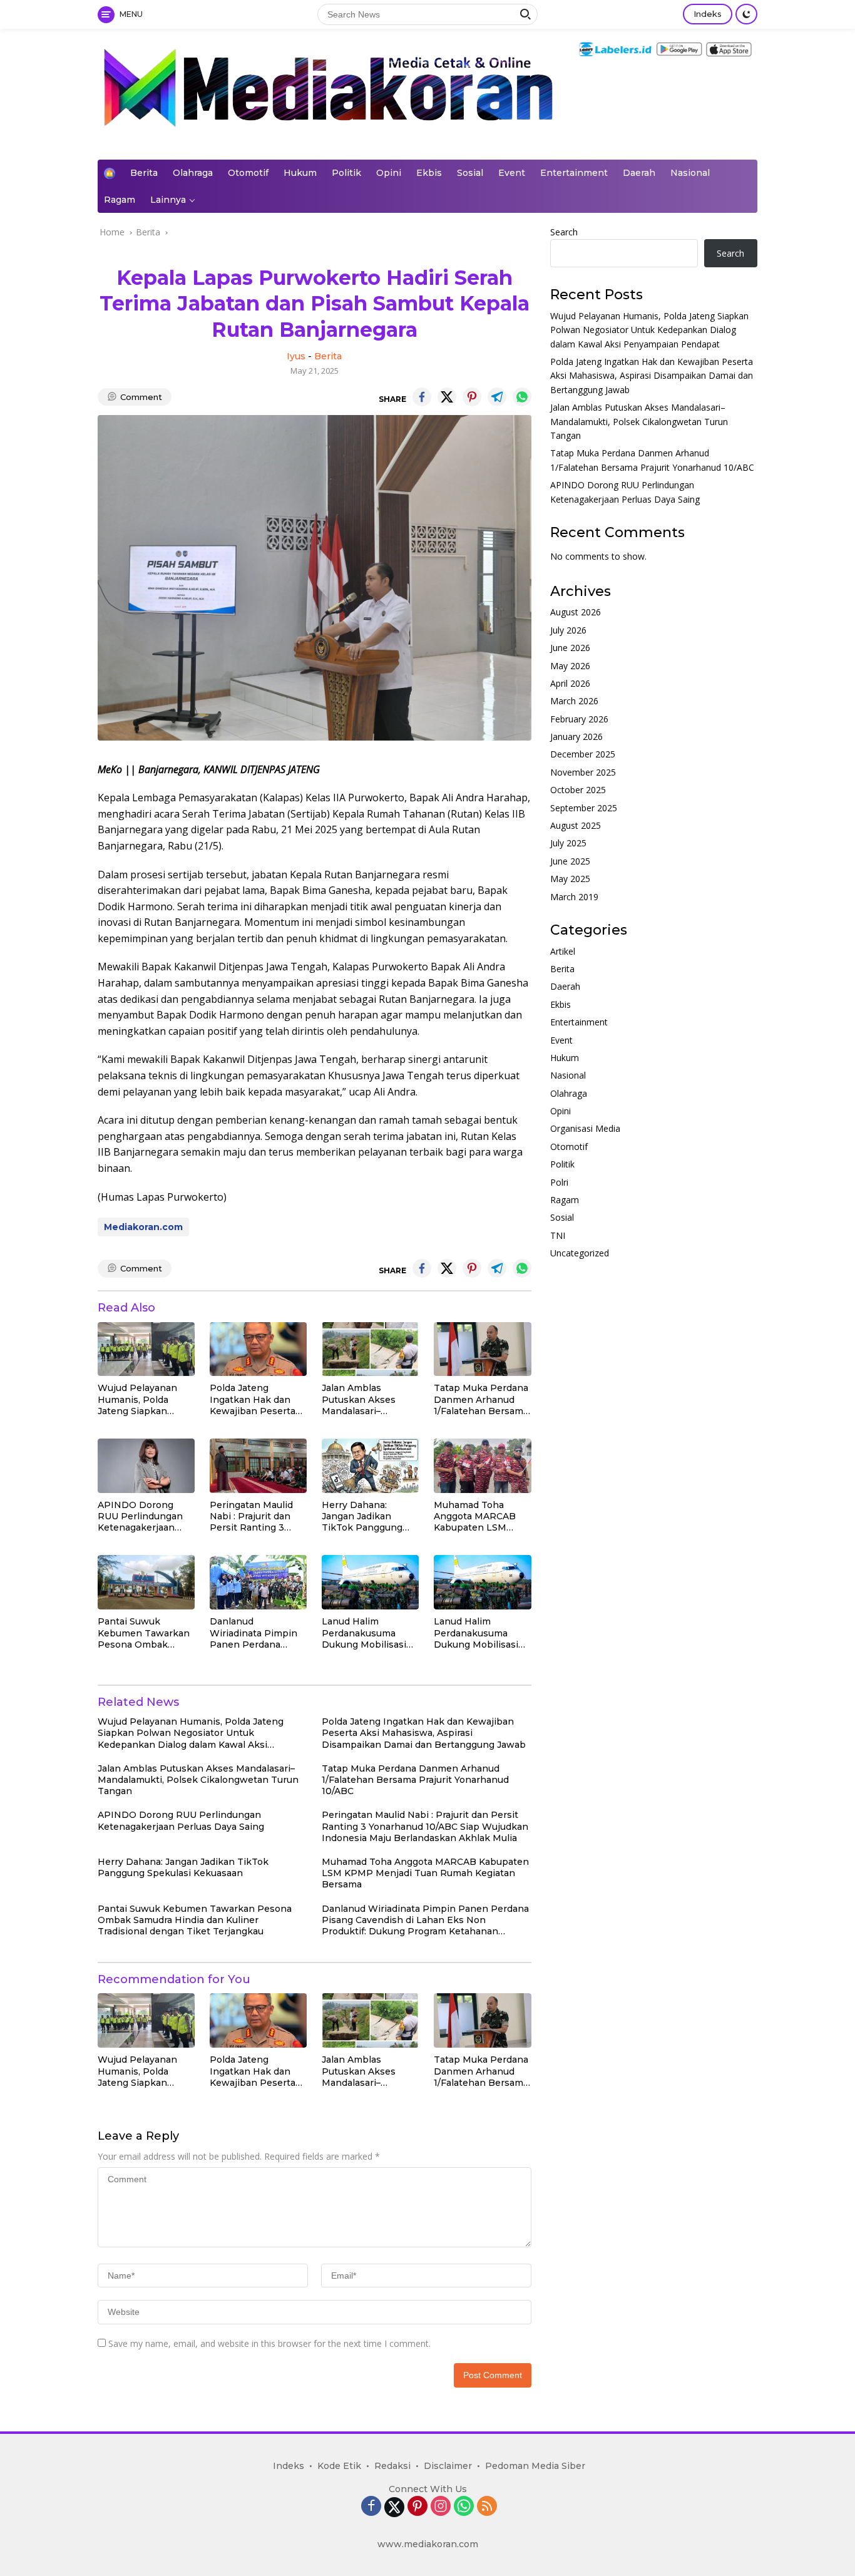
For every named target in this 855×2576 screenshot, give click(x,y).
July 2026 (568, 630)
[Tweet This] (447, 397)
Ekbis (429, 173)
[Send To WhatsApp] (522, 397)
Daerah (639, 173)
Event (512, 173)
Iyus (296, 356)
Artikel (563, 951)
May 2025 (570, 879)
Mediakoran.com (143, 1227)
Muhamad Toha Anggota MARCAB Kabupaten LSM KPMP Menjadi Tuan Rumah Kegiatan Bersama (480, 1516)
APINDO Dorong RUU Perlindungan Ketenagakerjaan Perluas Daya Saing (141, 1516)
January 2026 (576, 737)
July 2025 (568, 844)
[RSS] (487, 2507)
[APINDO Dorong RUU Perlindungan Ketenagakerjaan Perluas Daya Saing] (146, 1466)
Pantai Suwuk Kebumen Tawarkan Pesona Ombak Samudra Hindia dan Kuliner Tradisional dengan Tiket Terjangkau (144, 1633)
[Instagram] (441, 2507)
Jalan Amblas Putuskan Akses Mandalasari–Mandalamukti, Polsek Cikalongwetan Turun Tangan (359, 1399)
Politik (346, 173)
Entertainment (574, 173)
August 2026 (576, 613)
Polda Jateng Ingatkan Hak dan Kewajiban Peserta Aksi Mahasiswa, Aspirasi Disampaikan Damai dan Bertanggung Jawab (255, 1399)
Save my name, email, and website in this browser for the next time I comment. (269, 2343)
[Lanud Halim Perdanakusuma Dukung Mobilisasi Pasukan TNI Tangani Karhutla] (370, 1582)
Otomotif (248, 173)
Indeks (708, 14)
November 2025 (583, 772)
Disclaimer (448, 2466)
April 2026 (570, 684)
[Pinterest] (417, 2507)
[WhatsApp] (464, 2507)
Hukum (300, 173)
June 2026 (570, 648)
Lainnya (168, 200)
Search (564, 232)
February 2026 (579, 719)
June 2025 (570, 861)
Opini (389, 173)
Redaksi (392, 2466)
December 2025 (583, 755)
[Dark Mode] (746, 14)
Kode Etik (339, 2466)
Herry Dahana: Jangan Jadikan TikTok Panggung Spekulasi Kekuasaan (370, 1516)
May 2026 (570, 666)
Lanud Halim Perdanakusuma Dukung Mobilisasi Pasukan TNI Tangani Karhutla (364, 1633)
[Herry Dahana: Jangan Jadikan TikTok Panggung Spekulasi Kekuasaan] (370, 1466)
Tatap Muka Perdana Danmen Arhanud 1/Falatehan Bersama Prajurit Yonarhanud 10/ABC (481, 1399)
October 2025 (578, 790)
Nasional (690, 173)
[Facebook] (371, 2507)
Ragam (120, 200)
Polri (559, 1182)
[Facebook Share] (422, 397)
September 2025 (584, 808)
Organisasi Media (585, 1129)
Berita (144, 173)
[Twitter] (394, 2507)
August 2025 (576, 826)
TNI (558, 1235)
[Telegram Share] (497, 397)
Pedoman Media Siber (535, 2466)
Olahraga (193, 173)
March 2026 (574, 701)
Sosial (470, 173)
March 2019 (574, 897)
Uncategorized (580, 1254)
